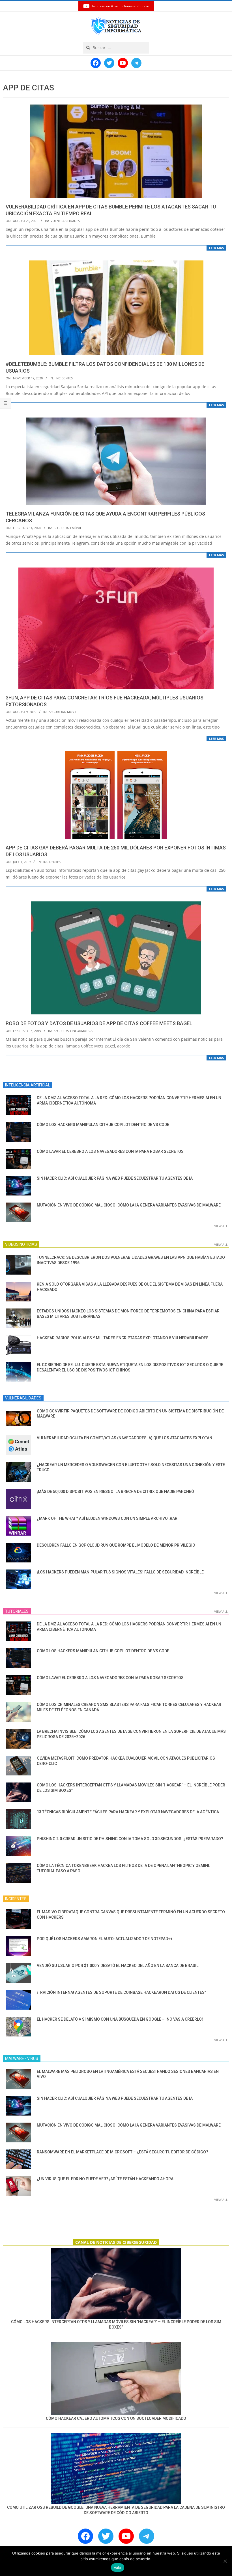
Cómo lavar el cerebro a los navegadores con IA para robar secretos (110, 1151)
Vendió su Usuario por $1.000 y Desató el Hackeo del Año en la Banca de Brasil (118, 1966)
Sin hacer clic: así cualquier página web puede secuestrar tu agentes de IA (115, 1178)
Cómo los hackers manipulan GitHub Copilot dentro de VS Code (103, 1125)
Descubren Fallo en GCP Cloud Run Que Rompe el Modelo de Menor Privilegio (116, 1545)
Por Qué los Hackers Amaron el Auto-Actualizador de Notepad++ (105, 1939)
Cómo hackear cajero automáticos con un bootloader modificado (116, 2418)
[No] (225, 2561)
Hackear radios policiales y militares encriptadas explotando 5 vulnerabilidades (123, 1338)
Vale (118, 2568)
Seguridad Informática (73, 1031)
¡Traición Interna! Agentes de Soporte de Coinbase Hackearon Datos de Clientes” (121, 1992)
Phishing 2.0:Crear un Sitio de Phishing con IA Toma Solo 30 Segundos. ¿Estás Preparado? (130, 1839)
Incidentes (64, 378)
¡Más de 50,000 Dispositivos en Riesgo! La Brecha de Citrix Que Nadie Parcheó (115, 1492)
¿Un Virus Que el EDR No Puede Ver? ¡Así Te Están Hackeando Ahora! (106, 2179)
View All (221, 1226)
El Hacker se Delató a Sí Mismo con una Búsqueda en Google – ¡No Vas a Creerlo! (120, 2019)
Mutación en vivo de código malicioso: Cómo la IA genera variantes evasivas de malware (129, 1205)
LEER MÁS (216, 248)
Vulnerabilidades (65, 221)
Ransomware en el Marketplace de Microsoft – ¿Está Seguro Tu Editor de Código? (123, 2152)
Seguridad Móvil (68, 528)
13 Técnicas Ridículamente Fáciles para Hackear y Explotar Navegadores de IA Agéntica (128, 1812)
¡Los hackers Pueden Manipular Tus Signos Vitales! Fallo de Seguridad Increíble (120, 1572)
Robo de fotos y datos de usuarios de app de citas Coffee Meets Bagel (99, 1023)
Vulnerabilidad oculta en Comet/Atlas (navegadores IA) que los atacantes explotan (124, 1438)
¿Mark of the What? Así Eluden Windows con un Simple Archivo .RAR (107, 1518)
